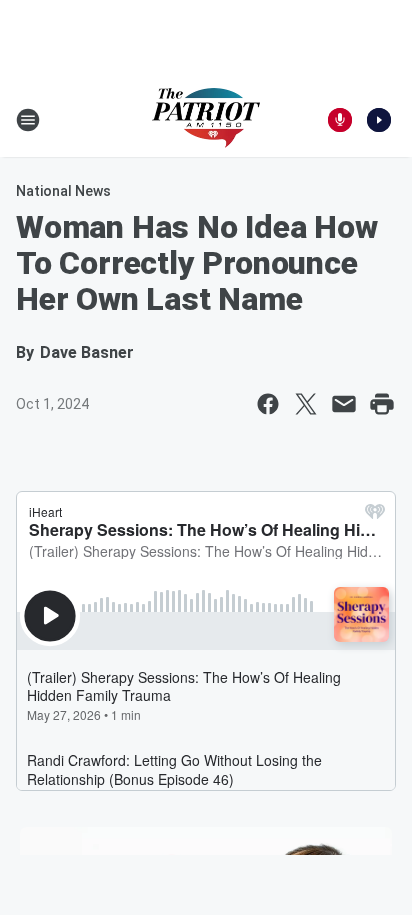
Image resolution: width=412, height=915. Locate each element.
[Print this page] (382, 404)
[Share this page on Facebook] (268, 404)
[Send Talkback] (340, 120)
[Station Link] (206, 120)
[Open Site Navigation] (28, 120)
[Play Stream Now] (379, 120)
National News (63, 191)
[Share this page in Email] (344, 404)
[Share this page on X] (306, 404)
